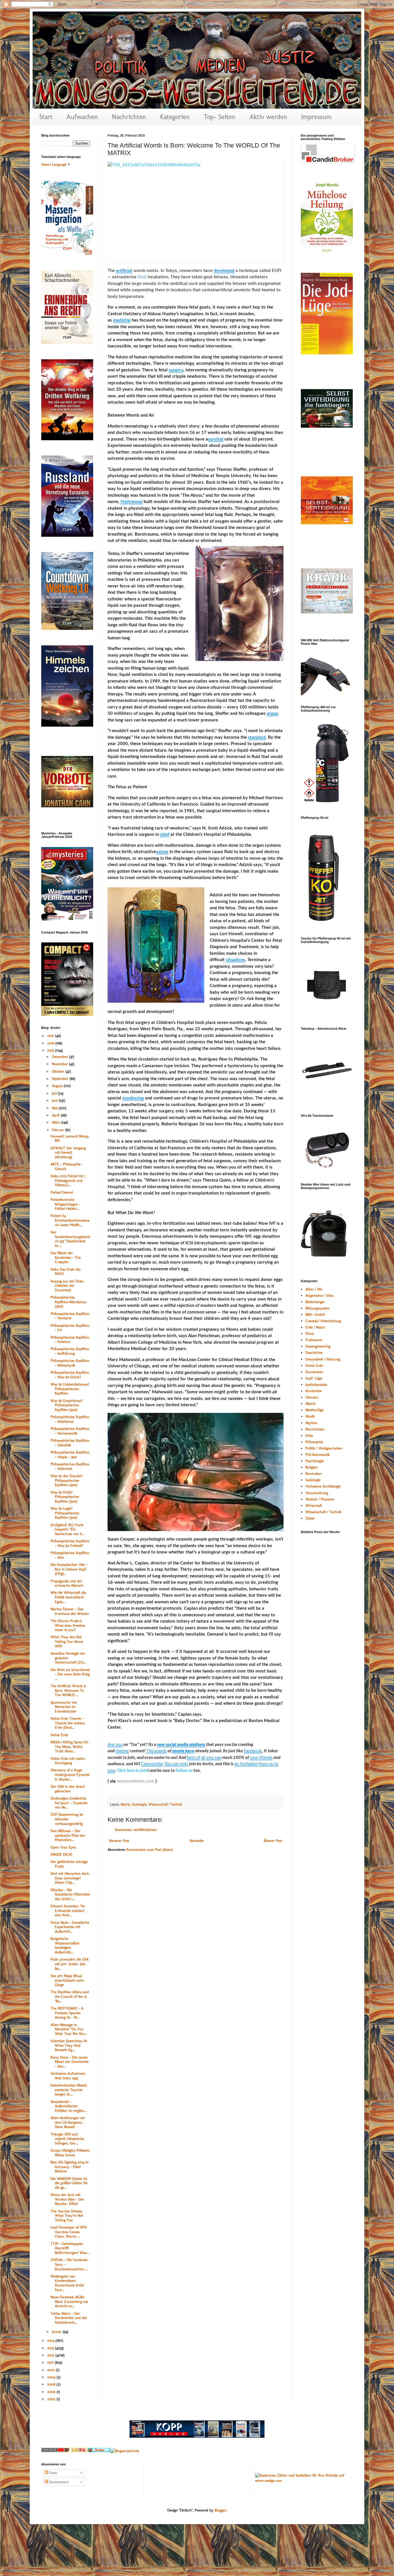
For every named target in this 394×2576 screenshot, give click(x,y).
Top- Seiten (220, 117)
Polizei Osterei (62, 1192)
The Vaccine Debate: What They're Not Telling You (67, 2216)
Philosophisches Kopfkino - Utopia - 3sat (70, 1455)
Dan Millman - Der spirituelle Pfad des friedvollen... (68, 1835)
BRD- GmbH (315, 1315)
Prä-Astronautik (318, 1455)
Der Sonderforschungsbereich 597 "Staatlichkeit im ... (70, 1239)
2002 (52, 2399)
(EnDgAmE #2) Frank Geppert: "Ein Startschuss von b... (67, 1529)
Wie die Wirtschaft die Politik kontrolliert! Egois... (68, 1597)
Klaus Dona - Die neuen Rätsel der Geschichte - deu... (70, 2062)
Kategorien (175, 117)
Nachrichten (129, 117)
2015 (51, 1050)
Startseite (197, 1841)
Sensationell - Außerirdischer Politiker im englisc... (69, 2106)
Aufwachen (82, 117)
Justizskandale (316, 1385)
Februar (59, 1130)
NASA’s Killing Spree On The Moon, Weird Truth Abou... (69, 1747)
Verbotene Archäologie (323, 1486)
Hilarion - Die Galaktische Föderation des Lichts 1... (70, 1894)
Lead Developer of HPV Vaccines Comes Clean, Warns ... (69, 2232)
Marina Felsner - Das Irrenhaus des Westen (70, 1611)
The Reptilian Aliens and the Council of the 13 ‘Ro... (70, 1996)
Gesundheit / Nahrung (323, 1359)
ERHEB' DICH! (61, 1854)
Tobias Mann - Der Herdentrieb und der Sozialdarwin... (69, 2318)
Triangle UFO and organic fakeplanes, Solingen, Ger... (67, 2139)
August (58, 1086)
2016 (51, 1043)
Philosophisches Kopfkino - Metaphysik (70, 1363)
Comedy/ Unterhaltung (323, 1321)
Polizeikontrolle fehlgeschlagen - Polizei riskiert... (65, 1204)
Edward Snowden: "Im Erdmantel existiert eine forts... (68, 1910)
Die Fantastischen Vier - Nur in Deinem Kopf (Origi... (69, 1569)
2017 (51, 1036)
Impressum (316, 117)
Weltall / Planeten (320, 1499)
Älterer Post (273, 1841)
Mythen (312, 1423)
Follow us (184, 1771)
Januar (57, 2332)
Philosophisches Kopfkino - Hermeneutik (70, 1431)
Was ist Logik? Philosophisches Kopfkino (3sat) (65, 1513)
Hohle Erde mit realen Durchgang (68, 1761)
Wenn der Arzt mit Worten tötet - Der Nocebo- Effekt (67, 2199)
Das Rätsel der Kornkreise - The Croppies (66, 1257)
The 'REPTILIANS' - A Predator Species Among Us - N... (67, 2013)
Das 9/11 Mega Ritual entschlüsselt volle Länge (67, 1980)
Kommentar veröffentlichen (136, 1830)
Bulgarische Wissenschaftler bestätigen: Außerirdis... (65, 1945)
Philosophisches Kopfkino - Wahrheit (70, 1466)
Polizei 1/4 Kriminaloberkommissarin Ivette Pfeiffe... (70, 1220)
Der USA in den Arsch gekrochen (68, 1789)
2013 (51, 2348)
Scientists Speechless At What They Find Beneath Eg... (69, 2045)
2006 (52, 2392)
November (60, 1064)
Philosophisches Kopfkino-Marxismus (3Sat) (68, 1302)
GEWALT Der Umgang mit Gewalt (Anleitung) (68, 1152)
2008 (52, 2384)
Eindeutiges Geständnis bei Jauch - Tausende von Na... (69, 1803)
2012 (51, 2355)
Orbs (309, 1436)
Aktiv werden (268, 117)
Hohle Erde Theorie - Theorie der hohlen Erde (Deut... (68, 1723)
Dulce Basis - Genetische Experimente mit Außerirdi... (70, 1927)
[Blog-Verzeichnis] (53, 2451)
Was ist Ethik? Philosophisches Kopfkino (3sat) (65, 1497)
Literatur (312, 1397)
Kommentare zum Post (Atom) (150, 1850)
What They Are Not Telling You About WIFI (67, 1641)
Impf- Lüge (314, 1378)
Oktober (59, 1071)
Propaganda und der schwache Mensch (67, 1583)
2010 (52, 2370)
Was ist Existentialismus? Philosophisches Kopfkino (70, 1389)
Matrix (125, 1804)
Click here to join (132, 1771)
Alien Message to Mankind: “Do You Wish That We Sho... (69, 2029)
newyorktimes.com (136, 1781)
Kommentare (58, 2482)
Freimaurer (314, 1340)
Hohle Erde (59, 1735)
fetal (142, 277)
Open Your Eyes (63, 1847)
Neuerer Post (119, 1841)
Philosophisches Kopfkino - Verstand (70, 1316)
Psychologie (315, 1461)
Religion (312, 1467)
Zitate (310, 1518)
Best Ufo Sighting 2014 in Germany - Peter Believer (70, 2167)
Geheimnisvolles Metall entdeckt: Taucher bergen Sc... (69, 2090)
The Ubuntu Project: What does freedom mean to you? (68, 1625)
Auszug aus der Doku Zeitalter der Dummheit (67, 1286)
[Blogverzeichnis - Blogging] (76, 2451)
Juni (55, 1100)
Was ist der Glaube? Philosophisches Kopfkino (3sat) (66, 1480)
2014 (51, 2340)
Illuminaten (314, 1372)
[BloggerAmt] (125, 2451)
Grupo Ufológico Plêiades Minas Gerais (70, 2153)
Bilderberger (315, 1302)
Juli (55, 1093)
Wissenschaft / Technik (165, 1804)
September (61, 1079)
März (57, 1122)
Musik (310, 1416)
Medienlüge (315, 1410)
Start (46, 117)
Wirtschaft (314, 1506)
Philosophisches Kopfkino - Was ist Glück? (70, 1375)
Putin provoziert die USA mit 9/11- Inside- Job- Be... (70, 1964)
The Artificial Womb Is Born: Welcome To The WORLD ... (68, 1690)
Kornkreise (314, 1391)
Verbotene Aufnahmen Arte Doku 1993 (68, 2076)
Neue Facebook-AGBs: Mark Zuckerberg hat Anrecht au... (69, 2301)
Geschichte (314, 1353)
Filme (310, 1334)
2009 (52, 2377)
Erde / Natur (315, 1327)
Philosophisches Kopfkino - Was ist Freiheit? (70, 1543)
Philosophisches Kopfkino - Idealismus (70, 1419)
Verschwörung (317, 1493)
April (56, 1115)
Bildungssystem (317, 1308)
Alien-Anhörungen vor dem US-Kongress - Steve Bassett (68, 2122)
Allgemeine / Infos (319, 1295)
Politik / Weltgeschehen (324, 1448)
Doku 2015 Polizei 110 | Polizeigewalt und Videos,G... (68, 1180)
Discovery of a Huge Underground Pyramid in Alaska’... (70, 1774)
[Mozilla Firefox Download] (99, 2451)
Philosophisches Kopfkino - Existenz (70, 1340)
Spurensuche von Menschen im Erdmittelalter (64, 1707)
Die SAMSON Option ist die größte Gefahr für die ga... (69, 2183)
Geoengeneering (318, 1346)
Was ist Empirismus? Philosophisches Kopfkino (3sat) (66, 1405)
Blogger (220, 2510)
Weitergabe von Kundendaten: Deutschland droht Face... (67, 2283)
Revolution (314, 1474)
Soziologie (139, 1804)
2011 (51, 2362)
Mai (55, 1108)
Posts (53, 2473)
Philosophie (314, 1442)
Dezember (60, 1057)
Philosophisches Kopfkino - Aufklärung (70, 1351)
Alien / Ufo (314, 1289)
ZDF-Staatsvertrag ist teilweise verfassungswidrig (67, 1819)
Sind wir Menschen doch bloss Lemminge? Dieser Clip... (70, 1878)
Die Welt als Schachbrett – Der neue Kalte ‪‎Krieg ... (70, 1674)
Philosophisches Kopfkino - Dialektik (70, 1443)
